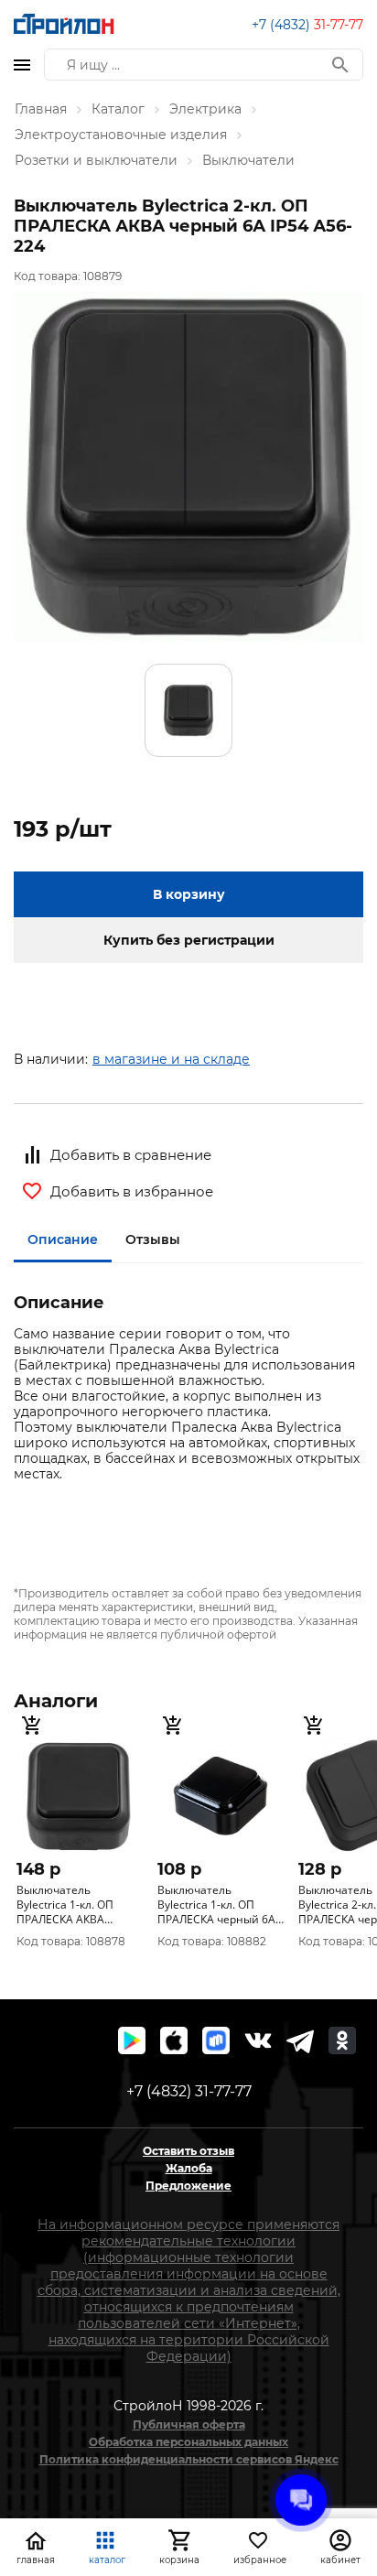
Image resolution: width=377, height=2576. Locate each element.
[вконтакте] (258, 2040)
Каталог (118, 109)
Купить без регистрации (189, 940)
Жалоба (189, 2168)
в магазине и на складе (171, 1059)
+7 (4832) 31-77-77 (189, 2091)
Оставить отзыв (188, 2151)
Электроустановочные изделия (121, 135)
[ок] (342, 2040)
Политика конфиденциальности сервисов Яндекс (189, 2459)
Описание (63, 1239)
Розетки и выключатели (96, 160)
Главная (41, 109)
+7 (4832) (307, 25)
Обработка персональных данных (188, 2442)
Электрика (205, 109)
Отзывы (153, 1239)
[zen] (300, 2040)
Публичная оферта (189, 2424)
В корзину (189, 894)
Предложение (188, 2186)
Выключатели (248, 160)
